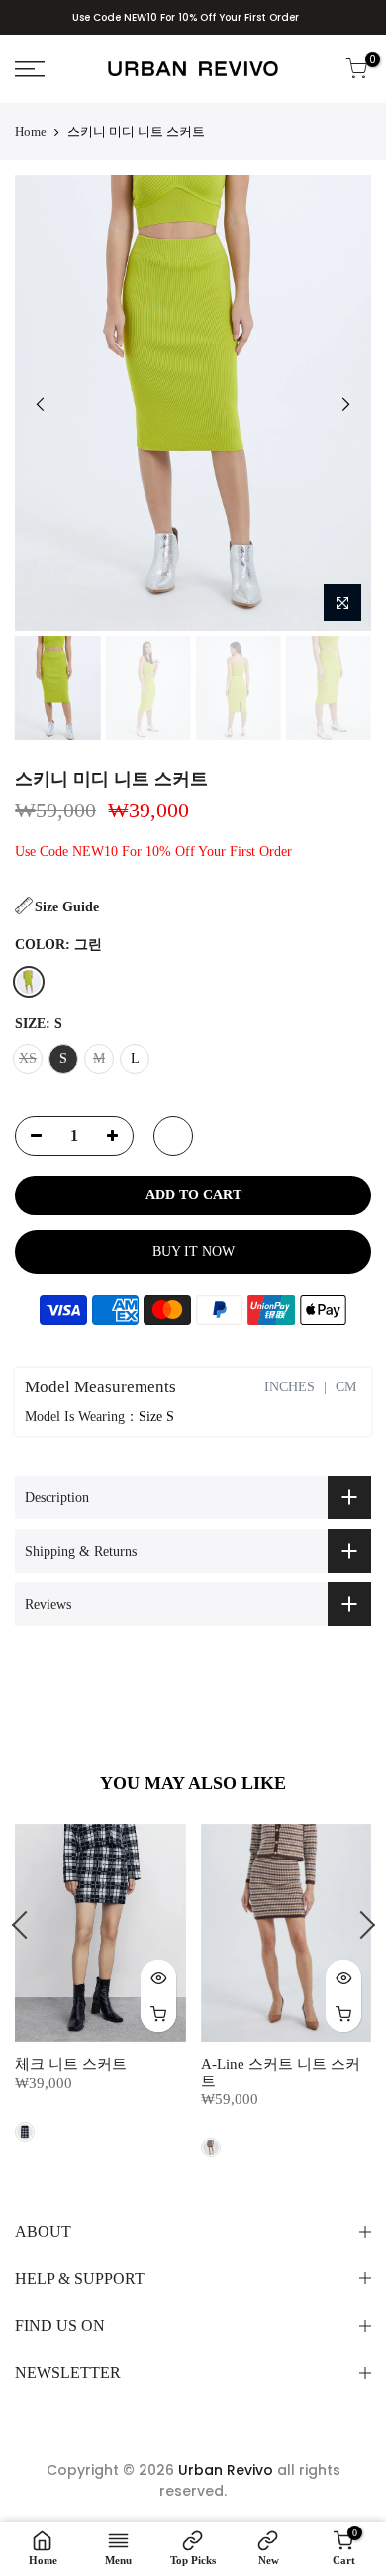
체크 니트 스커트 (71, 2064)
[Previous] (41, 404)
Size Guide (67, 907)
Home (31, 131)
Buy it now (193, 1251)
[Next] (345, 404)
